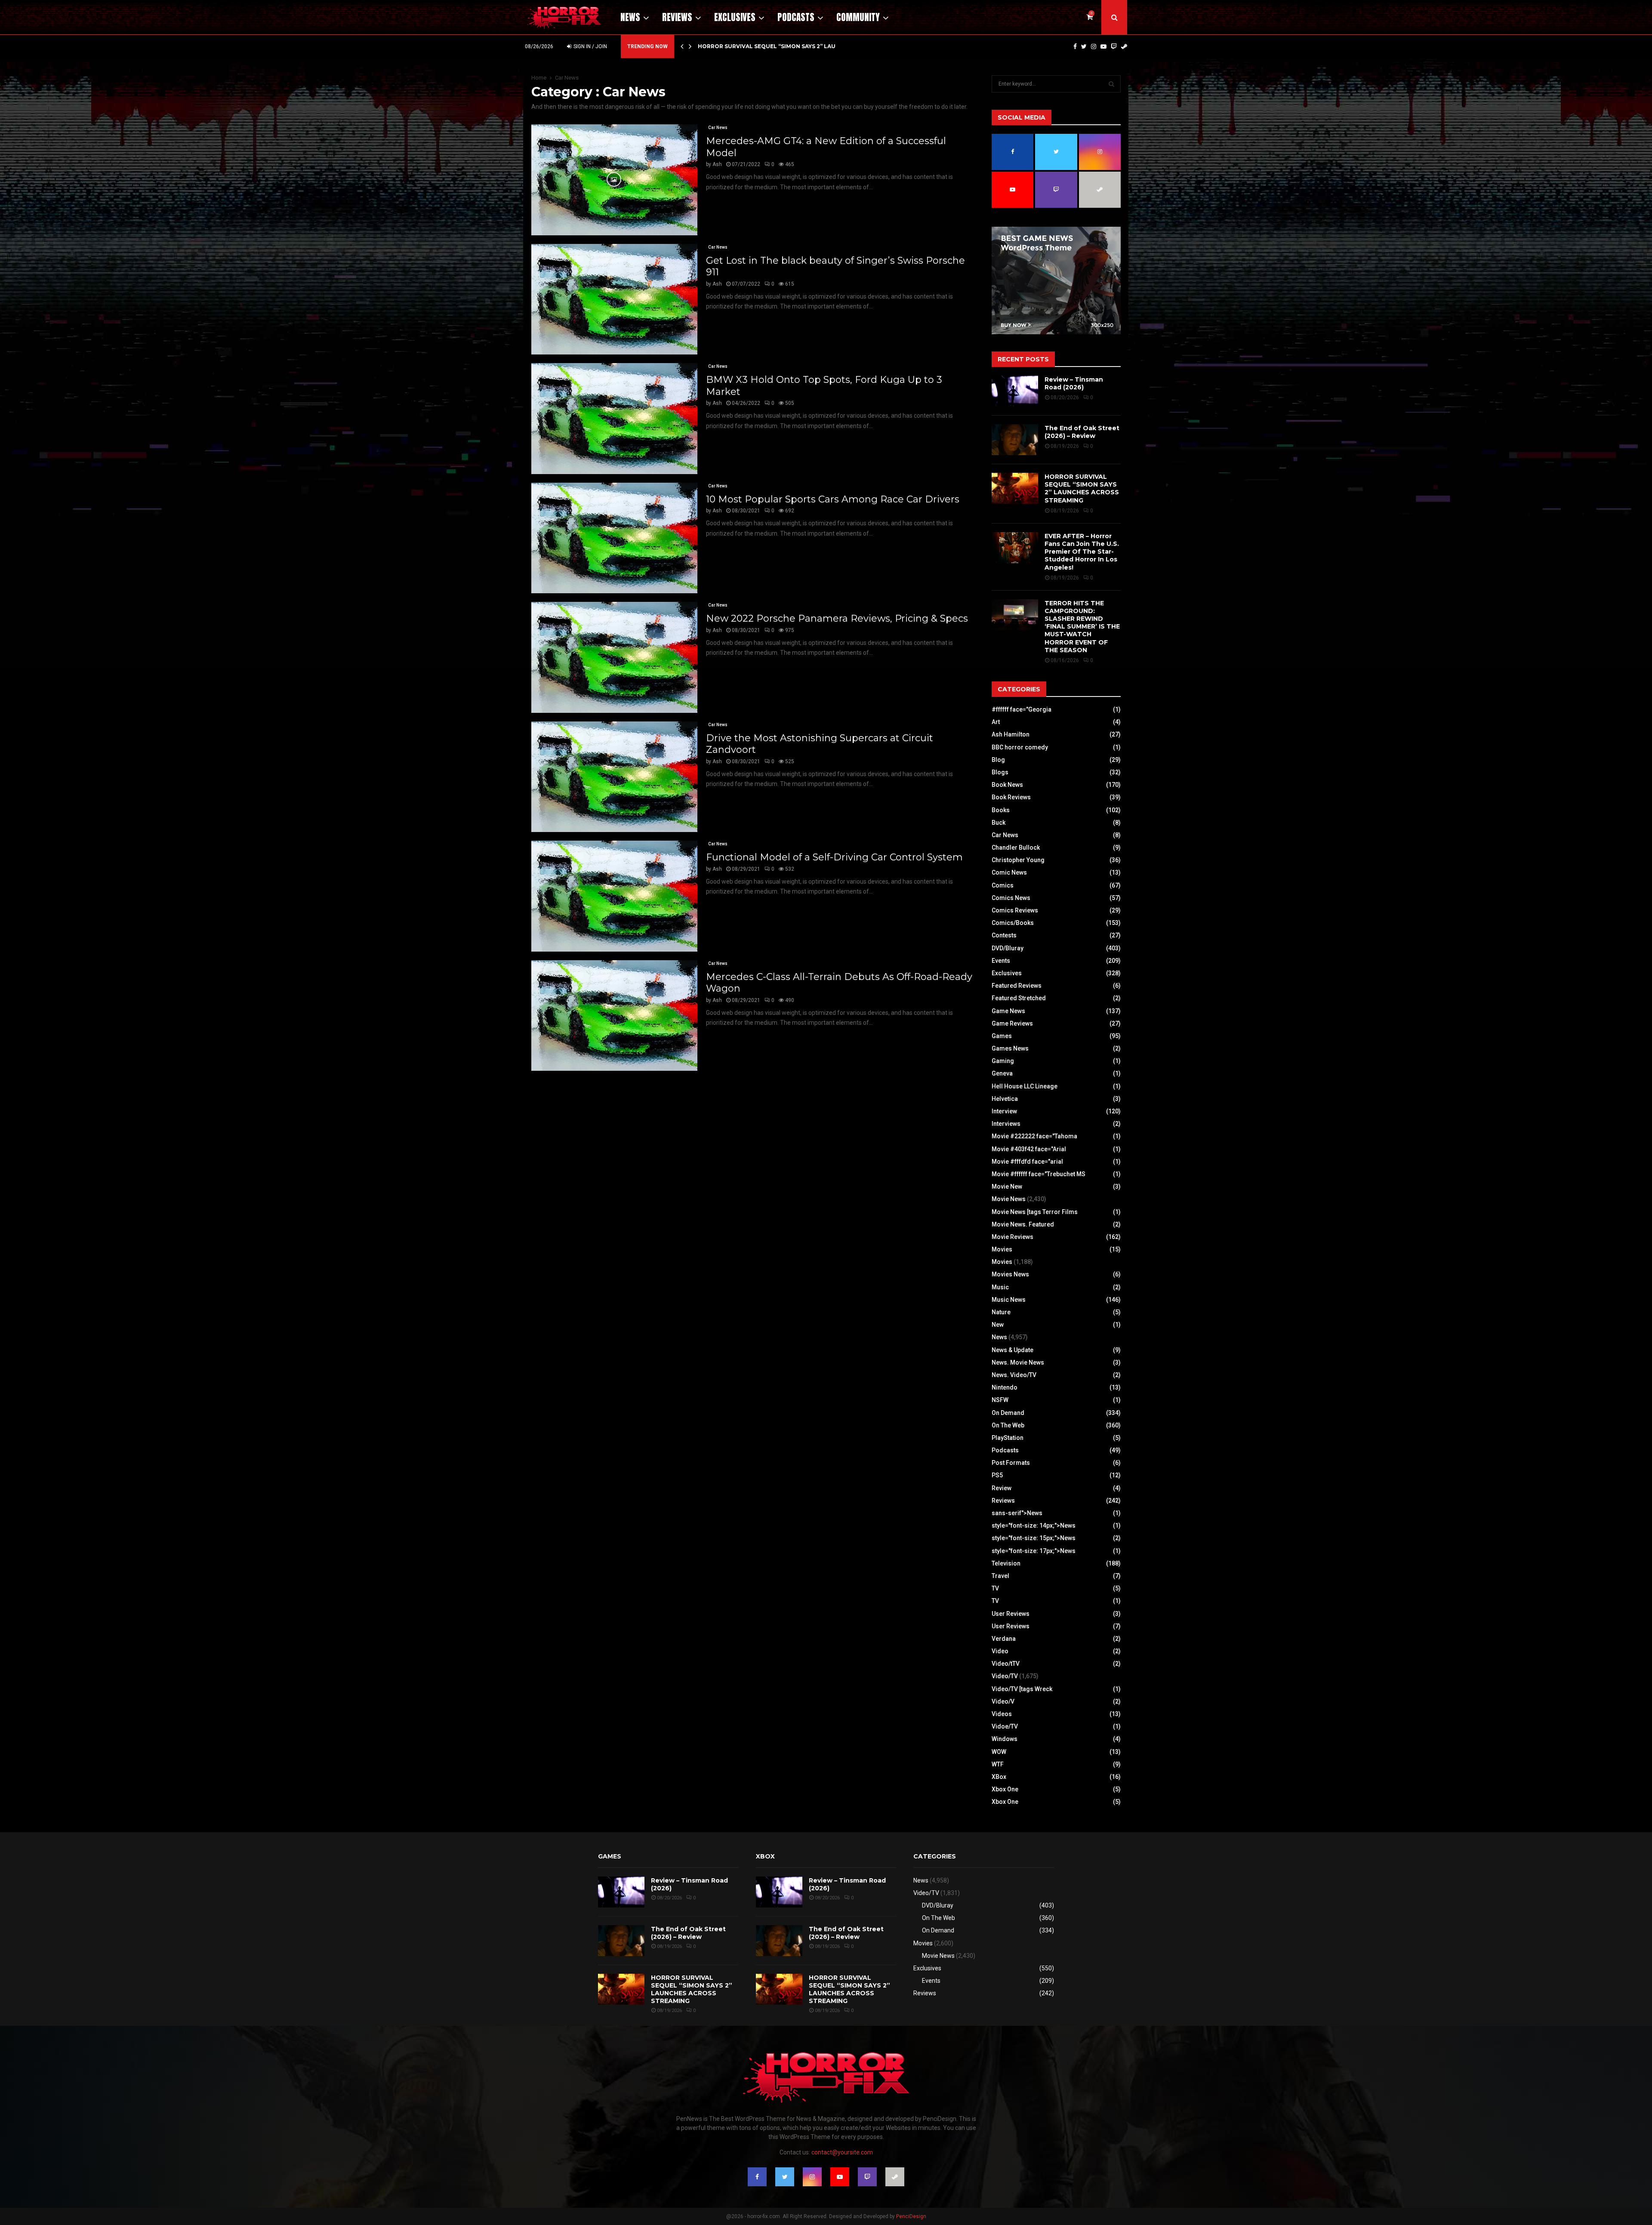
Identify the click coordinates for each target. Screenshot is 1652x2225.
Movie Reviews (1012, 1237)
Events (1001, 961)
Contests (1004, 935)
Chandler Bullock (1016, 847)
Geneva (1002, 1073)
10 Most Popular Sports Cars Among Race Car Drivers (833, 499)
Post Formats (1011, 1463)
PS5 (997, 1475)
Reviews (677, 17)
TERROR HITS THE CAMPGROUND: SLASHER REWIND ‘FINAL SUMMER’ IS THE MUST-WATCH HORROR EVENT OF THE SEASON (1082, 627)
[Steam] (1124, 46)
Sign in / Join (590, 46)
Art (996, 722)
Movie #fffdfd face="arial (1027, 1162)
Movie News (1009, 1199)
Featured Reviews (1017, 986)
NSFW (1000, 1400)
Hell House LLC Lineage (1025, 1086)
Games (1002, 1036)
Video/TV (1005, 1676)
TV (995, 1588)
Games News (1010, 1048)
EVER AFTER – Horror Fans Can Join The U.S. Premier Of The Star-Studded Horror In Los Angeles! (1082, 552)
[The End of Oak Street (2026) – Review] (1015, 440)
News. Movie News (1018, 1362)
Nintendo (1005, 1387)
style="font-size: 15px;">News (1034, 1538)
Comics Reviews (1015, 910)
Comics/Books (1013, 923)
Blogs (1000, 772)
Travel (1000, 1576)
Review (1002, 1488)
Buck (999, 823)
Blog (998, 760)
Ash (717, 164)
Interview (1004, 1111)
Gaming (1003, 1061)
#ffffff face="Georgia (1022, 709)
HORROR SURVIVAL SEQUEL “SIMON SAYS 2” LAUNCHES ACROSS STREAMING (1082, 488)
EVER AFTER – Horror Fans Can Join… (755, 46)
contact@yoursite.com (842, 2152)
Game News (1008, 1011)
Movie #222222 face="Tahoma (1034, 1136)
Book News (1007, 785)
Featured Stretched (1019, 998)
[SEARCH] (1111, 84)
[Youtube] (1103, 46)
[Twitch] (1114, 46)
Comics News (1011, 898)
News (630, 17)
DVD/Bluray (1008, 948)
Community (858, 17)
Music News (1009, 1300)
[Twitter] (1084, 46)
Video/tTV (1006, 1664)
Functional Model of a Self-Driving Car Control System (834, 857)
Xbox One (1005, 1789)
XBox (999, 1777)
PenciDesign (911, 2216)
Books (1001, 810)
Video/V (1003, 1701)
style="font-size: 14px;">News (1034, 1525)
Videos (1002, 1714)
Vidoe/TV (1005, 1726)
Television (1006, 1563)
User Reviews (1011, 1614)
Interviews (1006, 1124)
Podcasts (796, 17)
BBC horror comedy (1020, 747)
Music (1000, 1287)
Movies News (1010, 1274)
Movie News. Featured (1023, 1224)
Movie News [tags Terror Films (1035, 1212)
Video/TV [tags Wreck (1022, 1689)
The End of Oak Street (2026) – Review (1082, 432)
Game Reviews (1012, 1023)
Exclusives (735, 17)
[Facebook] (1075, 46)
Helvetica (1005, 1099)
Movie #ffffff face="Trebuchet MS (1039, 1174)
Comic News (1009, 872)
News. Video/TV (1014, 1375)
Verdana (1004, 1639)
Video (1000, 1651)
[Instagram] (1094, 46)
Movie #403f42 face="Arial (1029, 1149)
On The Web (1008, 1425)
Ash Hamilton (1011, 734)
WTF (998, 1764)
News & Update (1012, 1350)
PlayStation (1008, 1438)
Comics (1003, 885)
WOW (999, 1752)
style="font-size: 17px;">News (1034, 1551)
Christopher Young (1018, 860)
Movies (1002, 1249)
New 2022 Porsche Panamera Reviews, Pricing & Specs (837, 618)
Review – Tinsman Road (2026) (1074, 383)
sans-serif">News (1017, 1513)
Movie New (1007, 1186)
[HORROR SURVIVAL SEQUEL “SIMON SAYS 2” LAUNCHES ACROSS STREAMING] (1015, 488)
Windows (1005, 1739)
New (998, 1325)
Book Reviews (1011, 797)
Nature (1001, 1312)
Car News (718, 128)
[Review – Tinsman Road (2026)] (1015, 391)
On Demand (1008, 1413)
